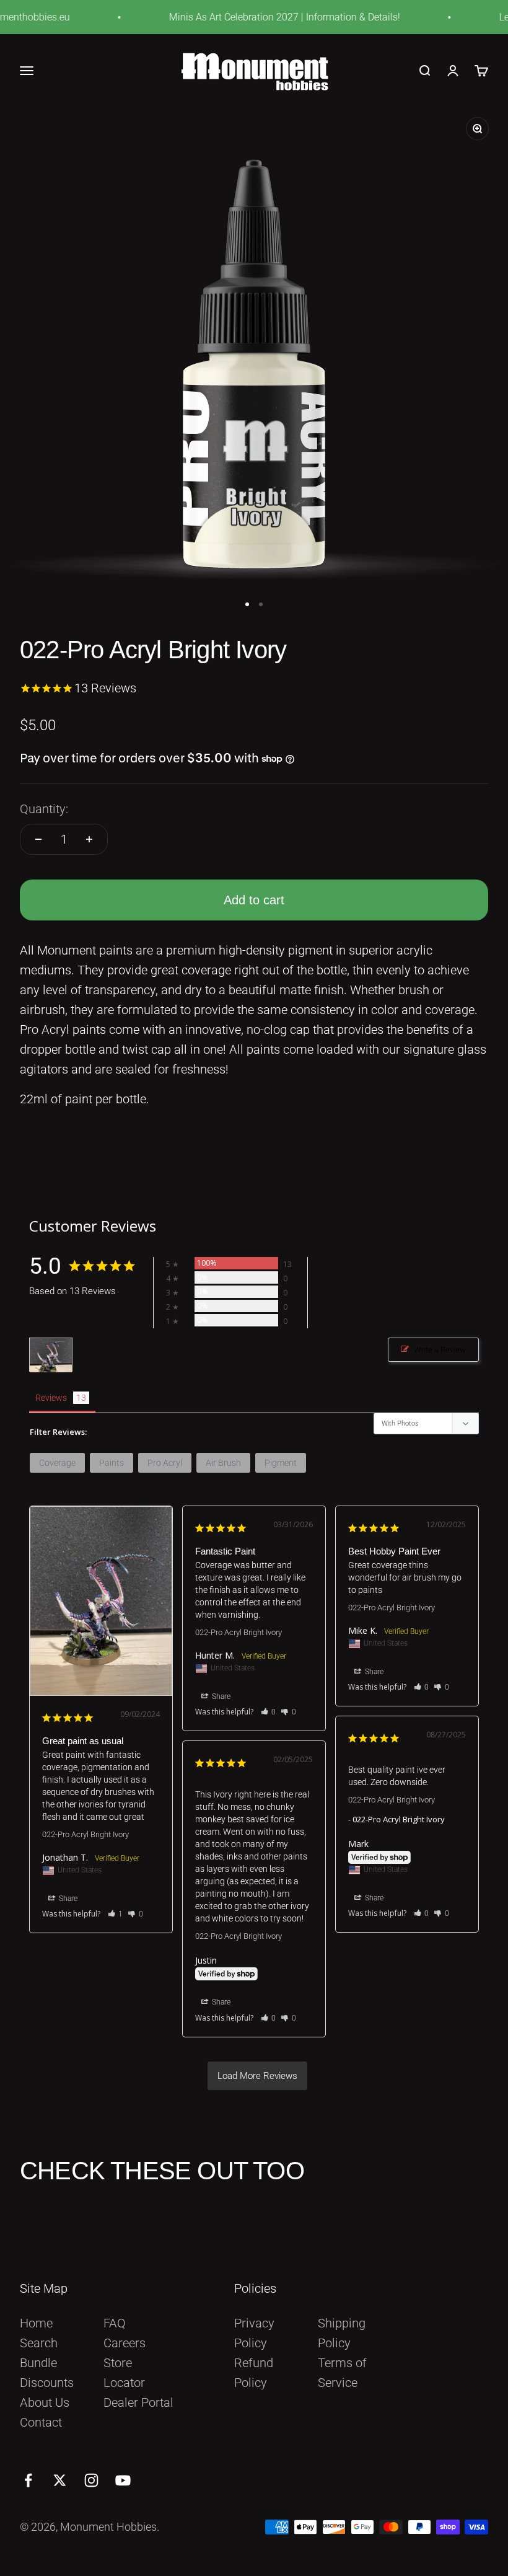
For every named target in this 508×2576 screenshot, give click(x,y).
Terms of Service (342, 2373)
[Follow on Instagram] (91, 2480)
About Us (45, 2402)
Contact (41, 2422)
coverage (57, 1463)
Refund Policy (254, 2373)
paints (112, 1463)
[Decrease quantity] (38, 839)
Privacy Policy (254, 2333)
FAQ (115, 2323)
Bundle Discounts (47, 2373)
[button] (116, 1914)
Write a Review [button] (440, 1350)
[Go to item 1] (247, 604)
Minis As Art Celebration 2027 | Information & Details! (268, 17)
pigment (281, 1463)
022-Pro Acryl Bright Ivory (85, 1834)
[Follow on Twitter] (60, 2480)
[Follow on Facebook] (28, 2480)
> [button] (257, 2076)
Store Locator (124, 2373)
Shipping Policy (342, 2333)
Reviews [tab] (51, 1398)
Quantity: (44, 809)
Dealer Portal (138, 2402)
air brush (223, 1463)
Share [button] (67, 1899)
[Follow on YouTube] (123, 2480)
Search (39, 2343)
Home (36, 2323)
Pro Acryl (165, 1463)
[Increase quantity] (89, 839)
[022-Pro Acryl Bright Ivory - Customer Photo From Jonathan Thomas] (51, 1355)
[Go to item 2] (261, 604)
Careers (125, 2343)
